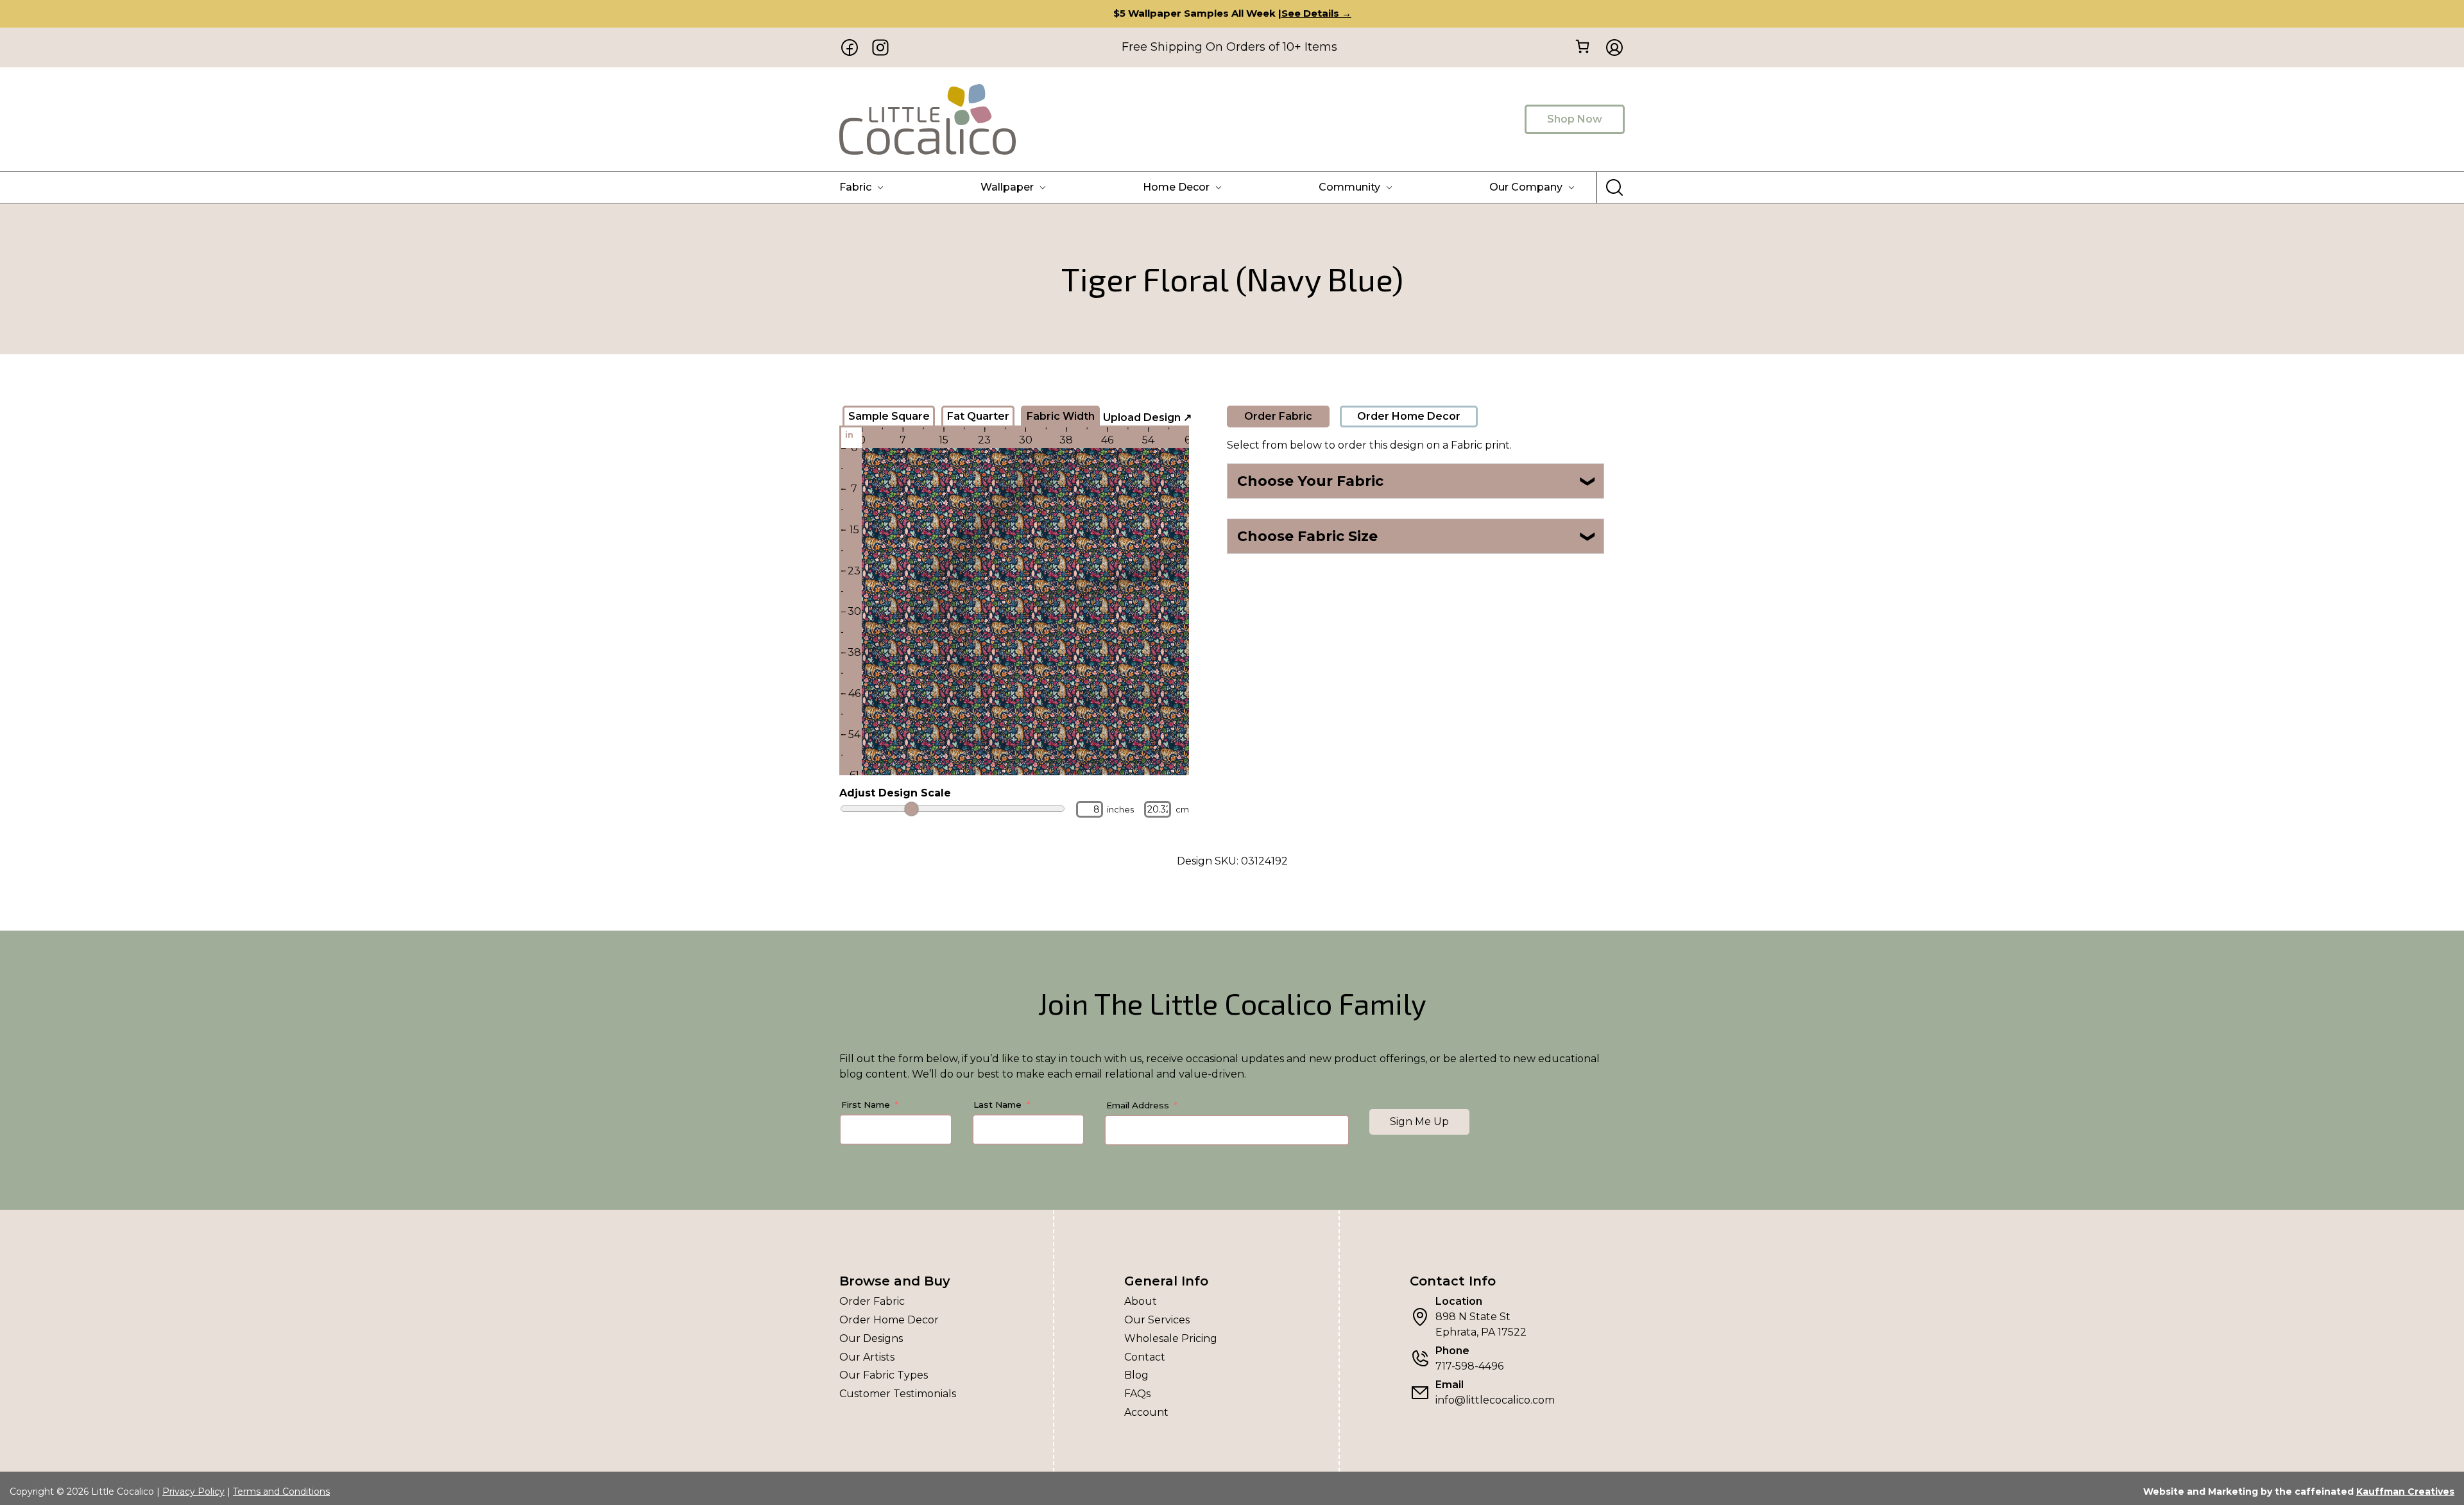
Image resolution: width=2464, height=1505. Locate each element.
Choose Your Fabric (1417, 481)
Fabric (855, 187)
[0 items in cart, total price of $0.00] (1582, 47)
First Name (866, 1105)
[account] (1611, 47)
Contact (1145, 1357)
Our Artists (867, 1357)
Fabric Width (1061, 416)
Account (1146, 1412)
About (1141, 1301)
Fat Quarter (978, 416)
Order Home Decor (1409, 416)
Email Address (1138, 1105)
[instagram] (880, 47)
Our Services (1157, 1320)
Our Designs (871, 1338)
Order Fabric (1278, 416)
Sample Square (889, 416)
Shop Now (1575, 119)
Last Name (997, 1105)
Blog (1136, 1375)
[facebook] (850, 47)
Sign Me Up (1419, 1122)
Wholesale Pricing (1171, 1338)
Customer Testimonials (898, 1394)
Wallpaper (1007, 187)
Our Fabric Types (884, 1375)
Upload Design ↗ (1147, 417)
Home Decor (1176, 187)
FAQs (1137, 1394)
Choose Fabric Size (1417, 536)
